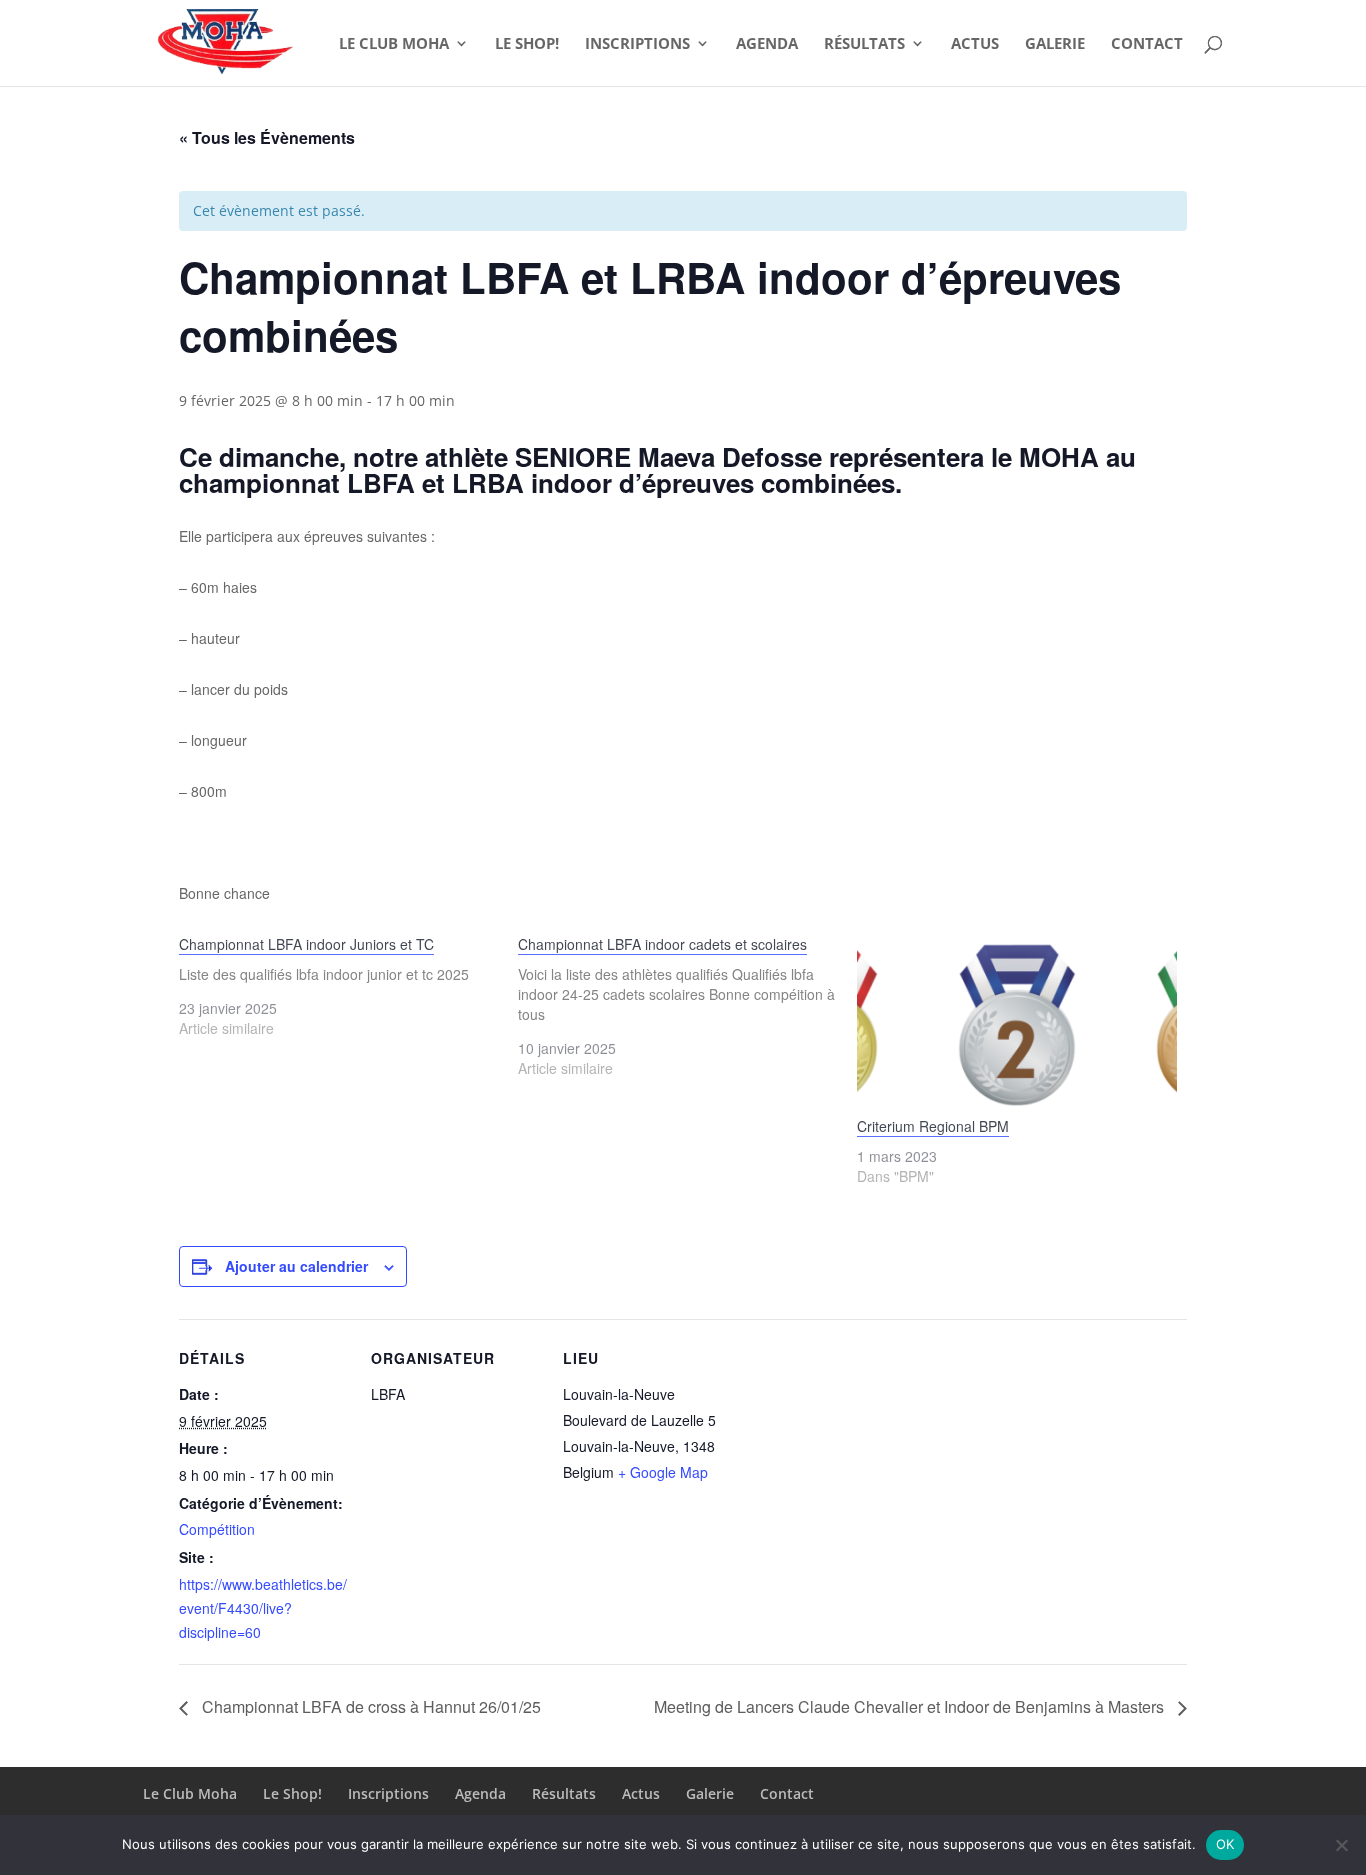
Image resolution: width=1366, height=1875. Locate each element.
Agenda (767, 44)
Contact (1147, 44)
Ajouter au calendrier (296, 1266)
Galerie (1055, 44)
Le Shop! (527, 44)
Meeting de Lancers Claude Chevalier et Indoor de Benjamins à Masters (911, 1706)
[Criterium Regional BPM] (1016, 1025)
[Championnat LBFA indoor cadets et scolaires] (687, 1006)
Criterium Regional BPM (933, 1126)
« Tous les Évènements (267, 137)
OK (1225, 1844)
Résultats (864, 44)
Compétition (217, 1529)
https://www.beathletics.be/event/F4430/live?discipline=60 (263, 1608)
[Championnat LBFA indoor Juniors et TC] (348, 986)
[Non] (1341, 1845)
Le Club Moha (394, 44)
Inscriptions (637, 44)
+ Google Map (663, 1472)
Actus (975, 44)
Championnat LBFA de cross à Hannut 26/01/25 (369, 1706)
